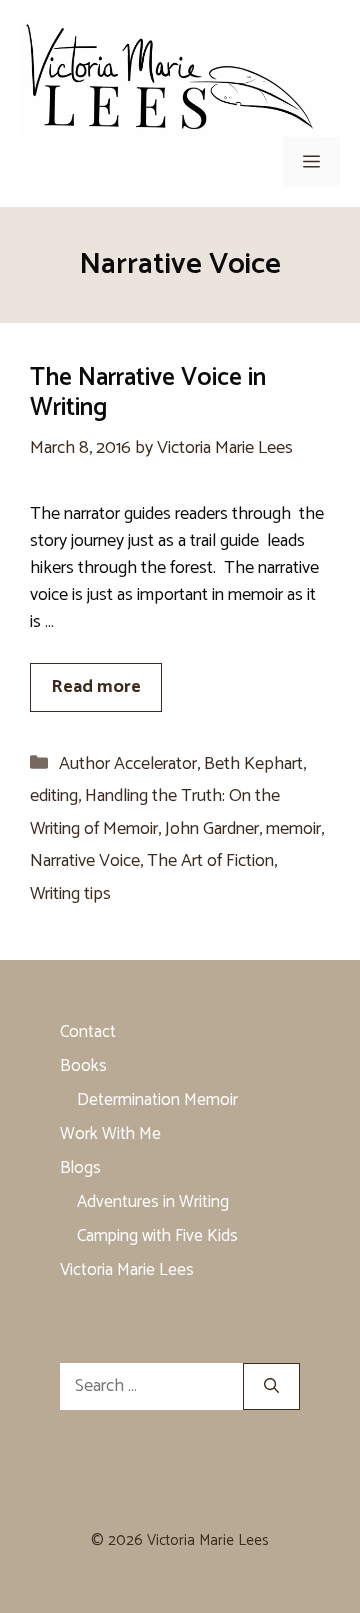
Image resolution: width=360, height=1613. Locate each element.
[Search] (271, 1386)
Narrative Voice (85, 861)
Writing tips (70, 894)
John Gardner (212, 829)
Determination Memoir (157, 1100)
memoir (293, 829)
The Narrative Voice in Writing (148, 393)
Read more (96, 687)
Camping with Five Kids (157, 1236)
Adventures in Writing (153, 1202)
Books (83, 1066)
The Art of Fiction (210, 861)
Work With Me (110, 1134)
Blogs (80, 1168)
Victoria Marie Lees (127, 1270)
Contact (88, 1032)
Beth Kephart (253, 764)
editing (54, 796)
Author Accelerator (128, 764)
